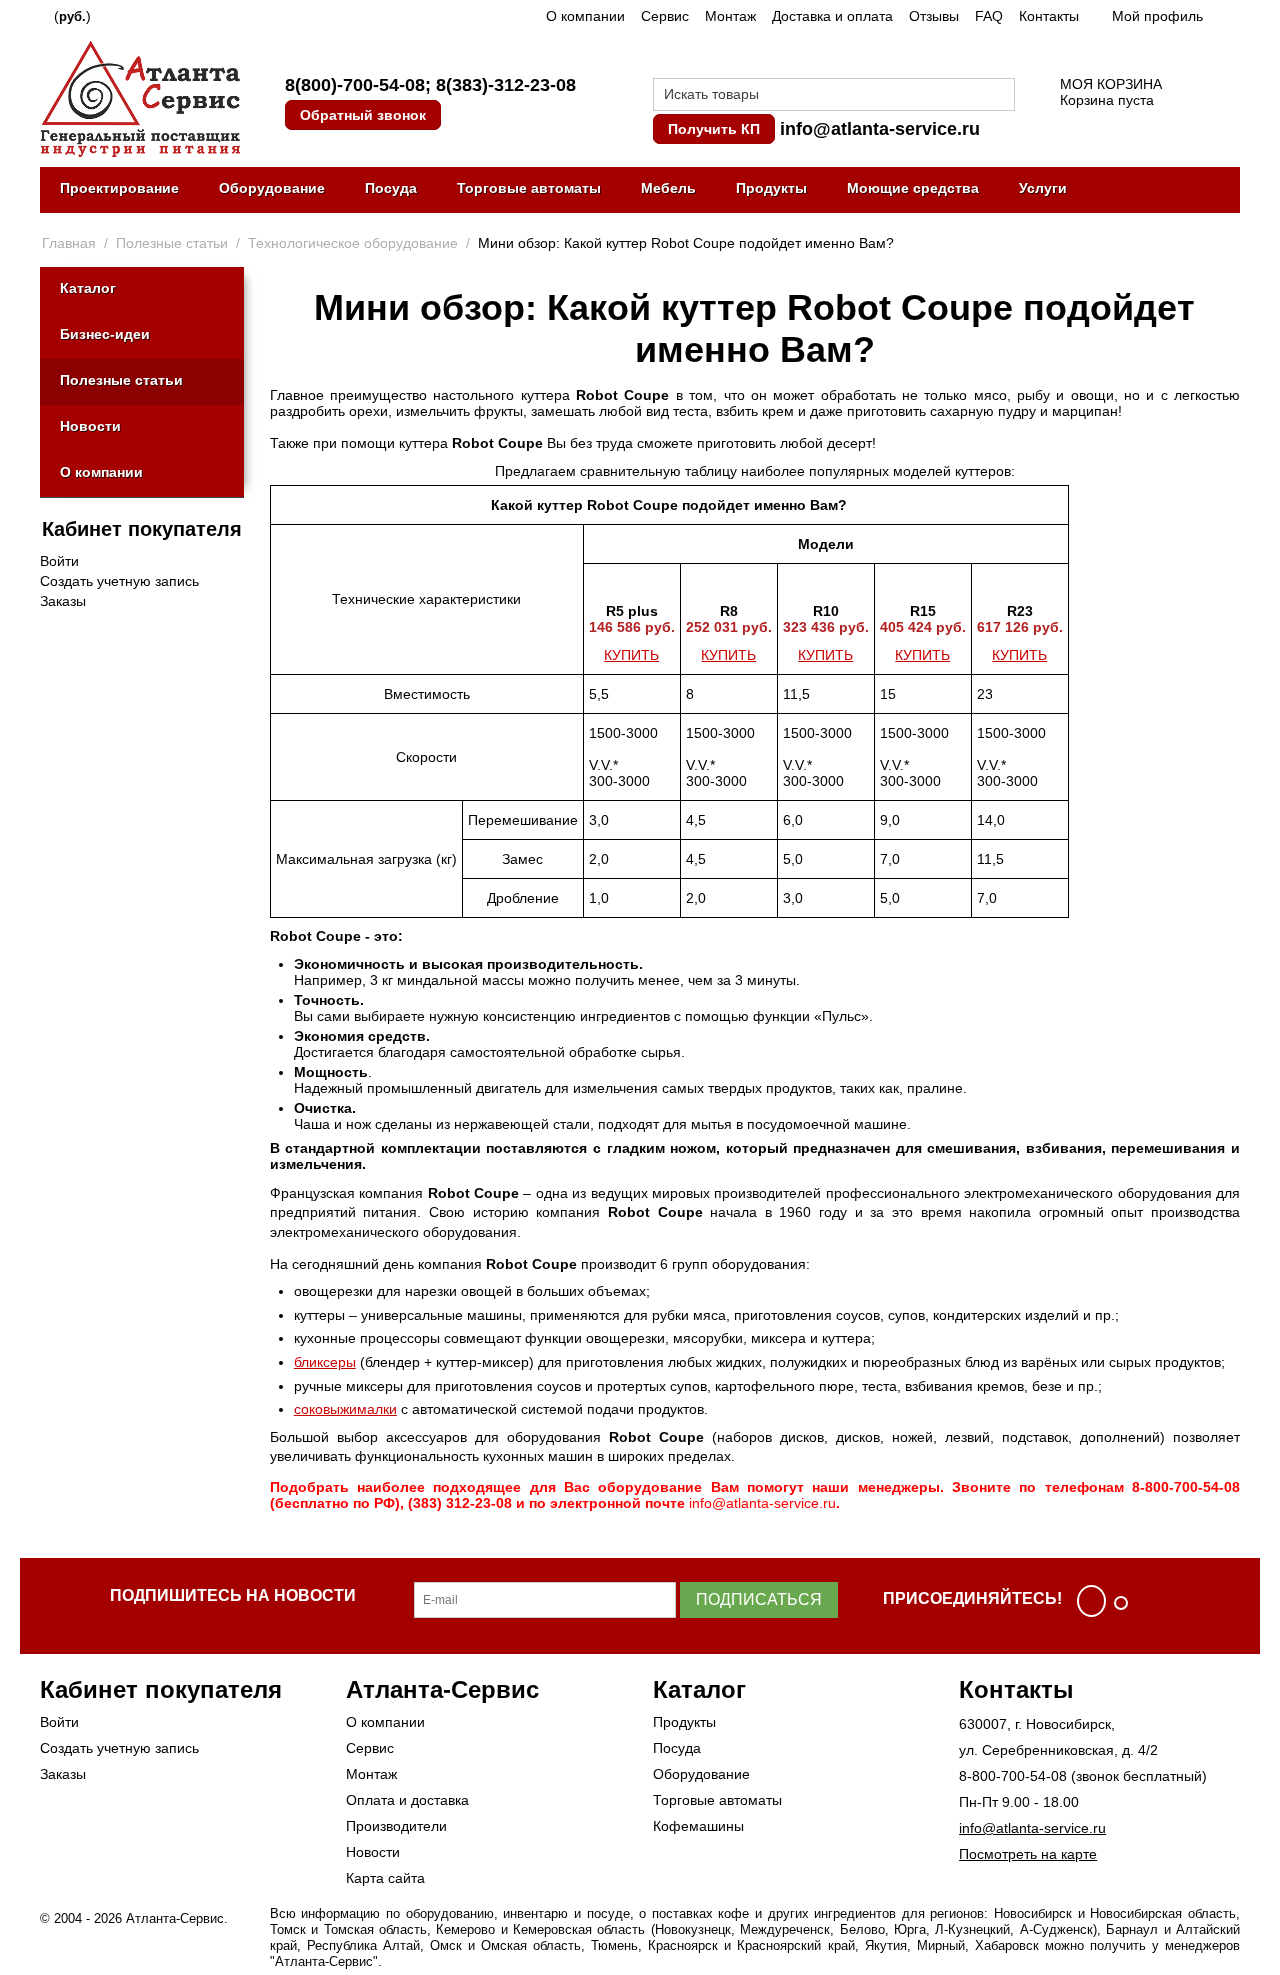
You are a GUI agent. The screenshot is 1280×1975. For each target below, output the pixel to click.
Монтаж (730, 16)
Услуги (1043, 188)
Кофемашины (698, 1826)
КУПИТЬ (631, 655)
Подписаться (759, 1599)
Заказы (63, 601)
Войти (59, 561)
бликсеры (325, 1362)
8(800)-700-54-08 (355, 85)
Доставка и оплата (832, 16)
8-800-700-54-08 (1013, 1776)
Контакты (1049, 16)
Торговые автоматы (529, 188)
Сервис (665, 16)
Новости (90, 426)
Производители (396, 1826)
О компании (585, 16)
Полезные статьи (121, 380)
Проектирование (119, 188)
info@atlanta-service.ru (880, 129)
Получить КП (714, 129)
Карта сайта (385, 1878)
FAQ (989, 16)
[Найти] (1000, 96)
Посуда (391, 188)
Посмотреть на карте (1028, 1854)
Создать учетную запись (119, 581)
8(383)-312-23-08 (506, 85)
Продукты (771, 188)
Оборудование (272, 188)
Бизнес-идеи (105, 334)
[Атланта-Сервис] (140, 97)
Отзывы (934, 16)
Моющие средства (913, 188)
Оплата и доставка (407, 1800)
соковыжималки (345, 1409)
